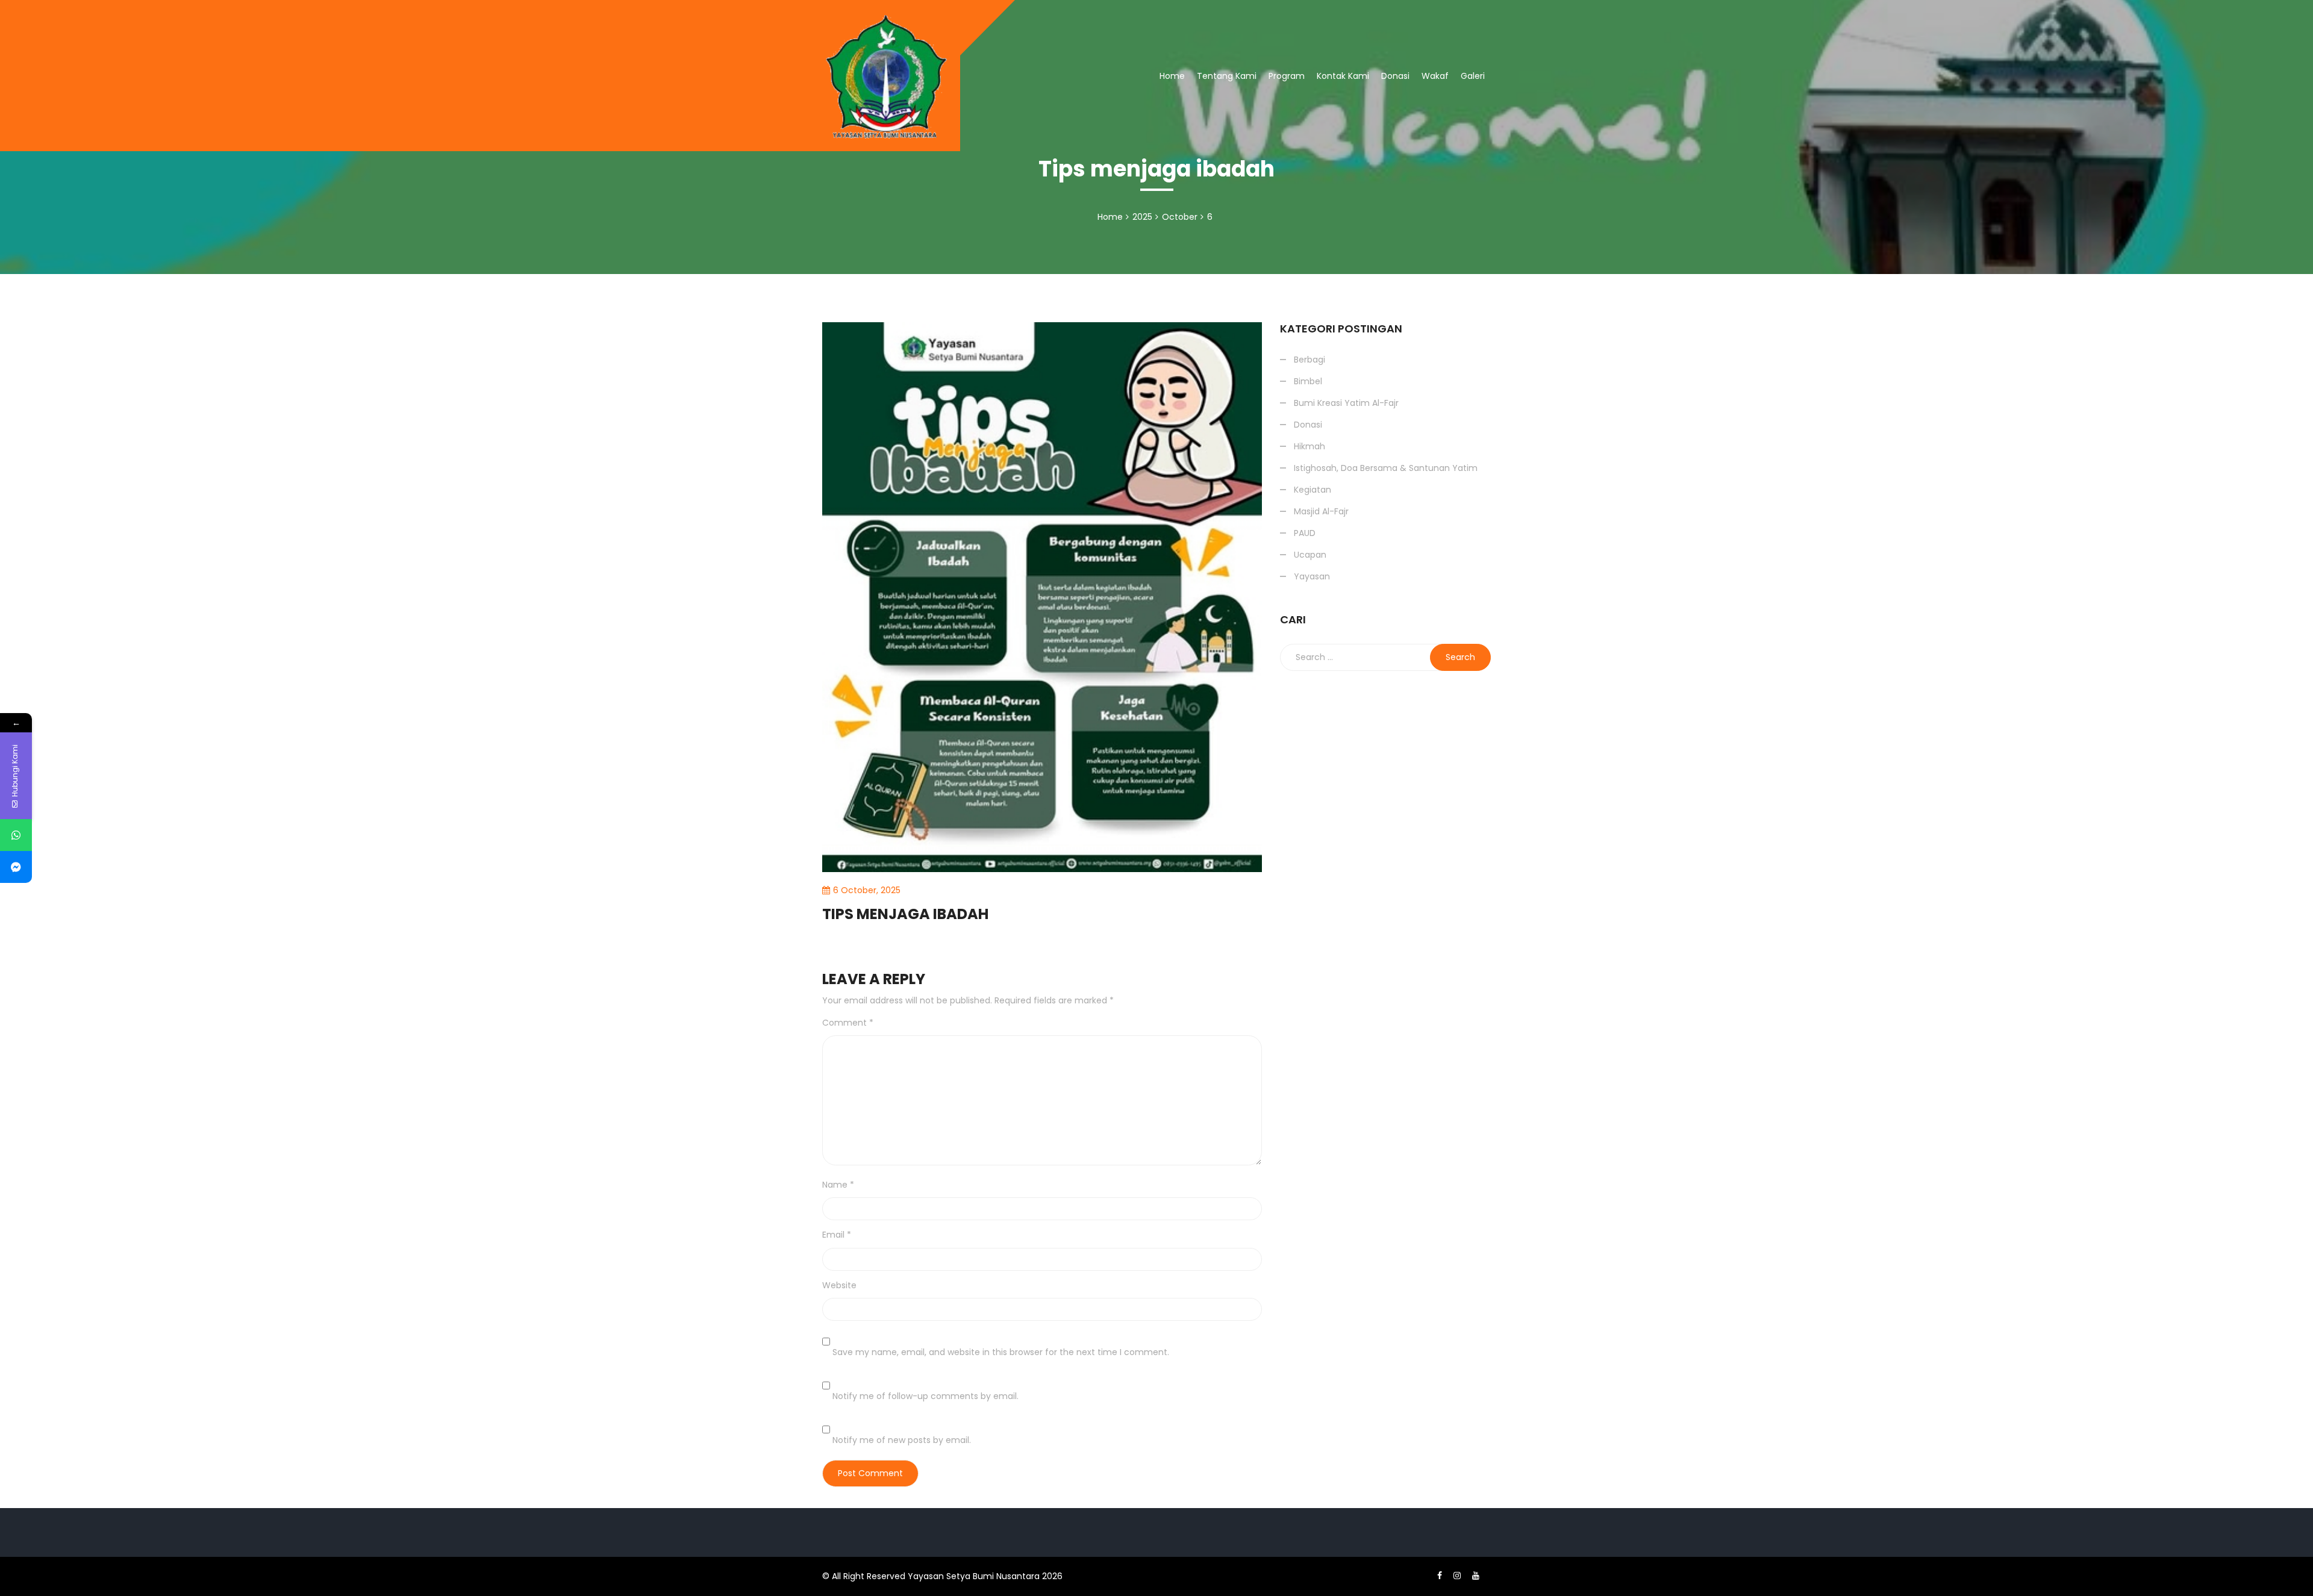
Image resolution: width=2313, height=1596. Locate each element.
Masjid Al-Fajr (1321, 511)
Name (838, 1185)
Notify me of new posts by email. (902, 1440)
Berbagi (1301, 155)
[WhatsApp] (16, 835)
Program (1287, 76)
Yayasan (1312, 576)
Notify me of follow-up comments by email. (926, 1396)
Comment (848, 1023)
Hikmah (1309, 446)
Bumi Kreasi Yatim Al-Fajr (1346, 403)
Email (837, 1235)
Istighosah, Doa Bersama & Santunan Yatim (1379, 120)
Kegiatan (1313, 490)
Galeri (1473, 76)
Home (1172, 76)
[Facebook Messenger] (16, 867)
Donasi (1395, 76)
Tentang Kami (1227, 76)
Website (839, 1285)
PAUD (1305, 533)
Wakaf (1435, 76)
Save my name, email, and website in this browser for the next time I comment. (1001, 1352)
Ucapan (1310, 555)
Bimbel (1308, 381)
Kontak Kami (1343, 76)
